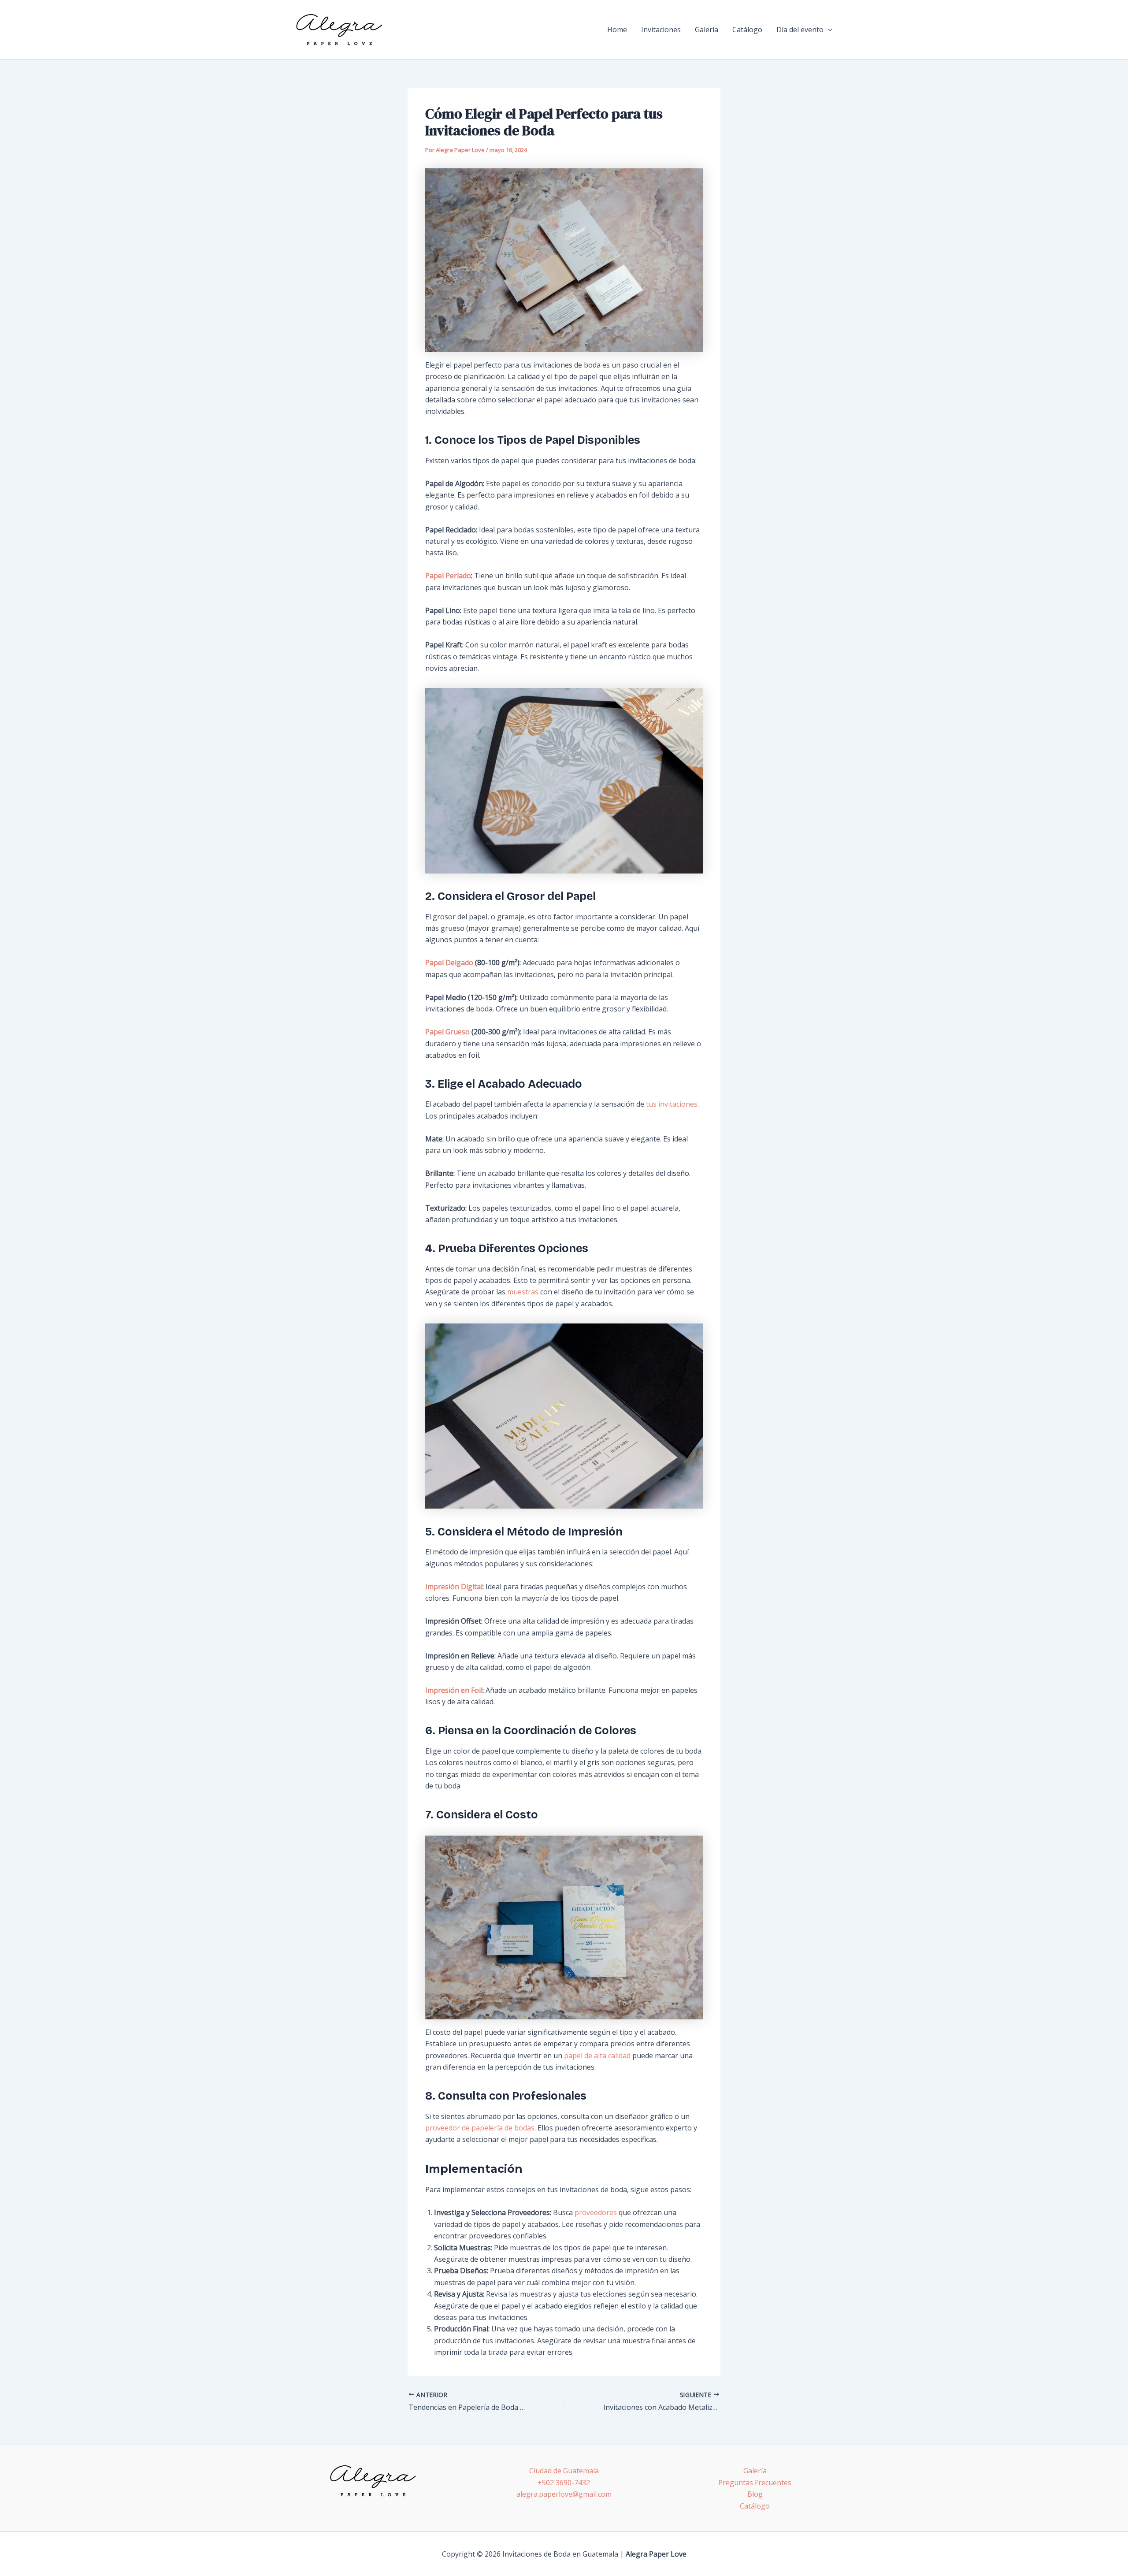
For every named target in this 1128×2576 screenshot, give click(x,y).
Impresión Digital (454, 1587)
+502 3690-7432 (564, 2483)
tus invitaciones (672, 1104)
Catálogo (747, 30)
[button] (828, 30)
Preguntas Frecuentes (755, 2483)
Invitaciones (661, 30)
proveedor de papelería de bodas (480, 2128)
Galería (707, 30)
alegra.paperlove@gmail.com (564, 2494)
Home (617, 30)
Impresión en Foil (454, 1690)
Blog (755, 2494)
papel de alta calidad (597, 2056)
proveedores (595, 2212)
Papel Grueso (447, 1032)
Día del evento (800, 30)
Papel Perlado (448, 576)
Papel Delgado (449, 963)
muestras (523, 1292)
